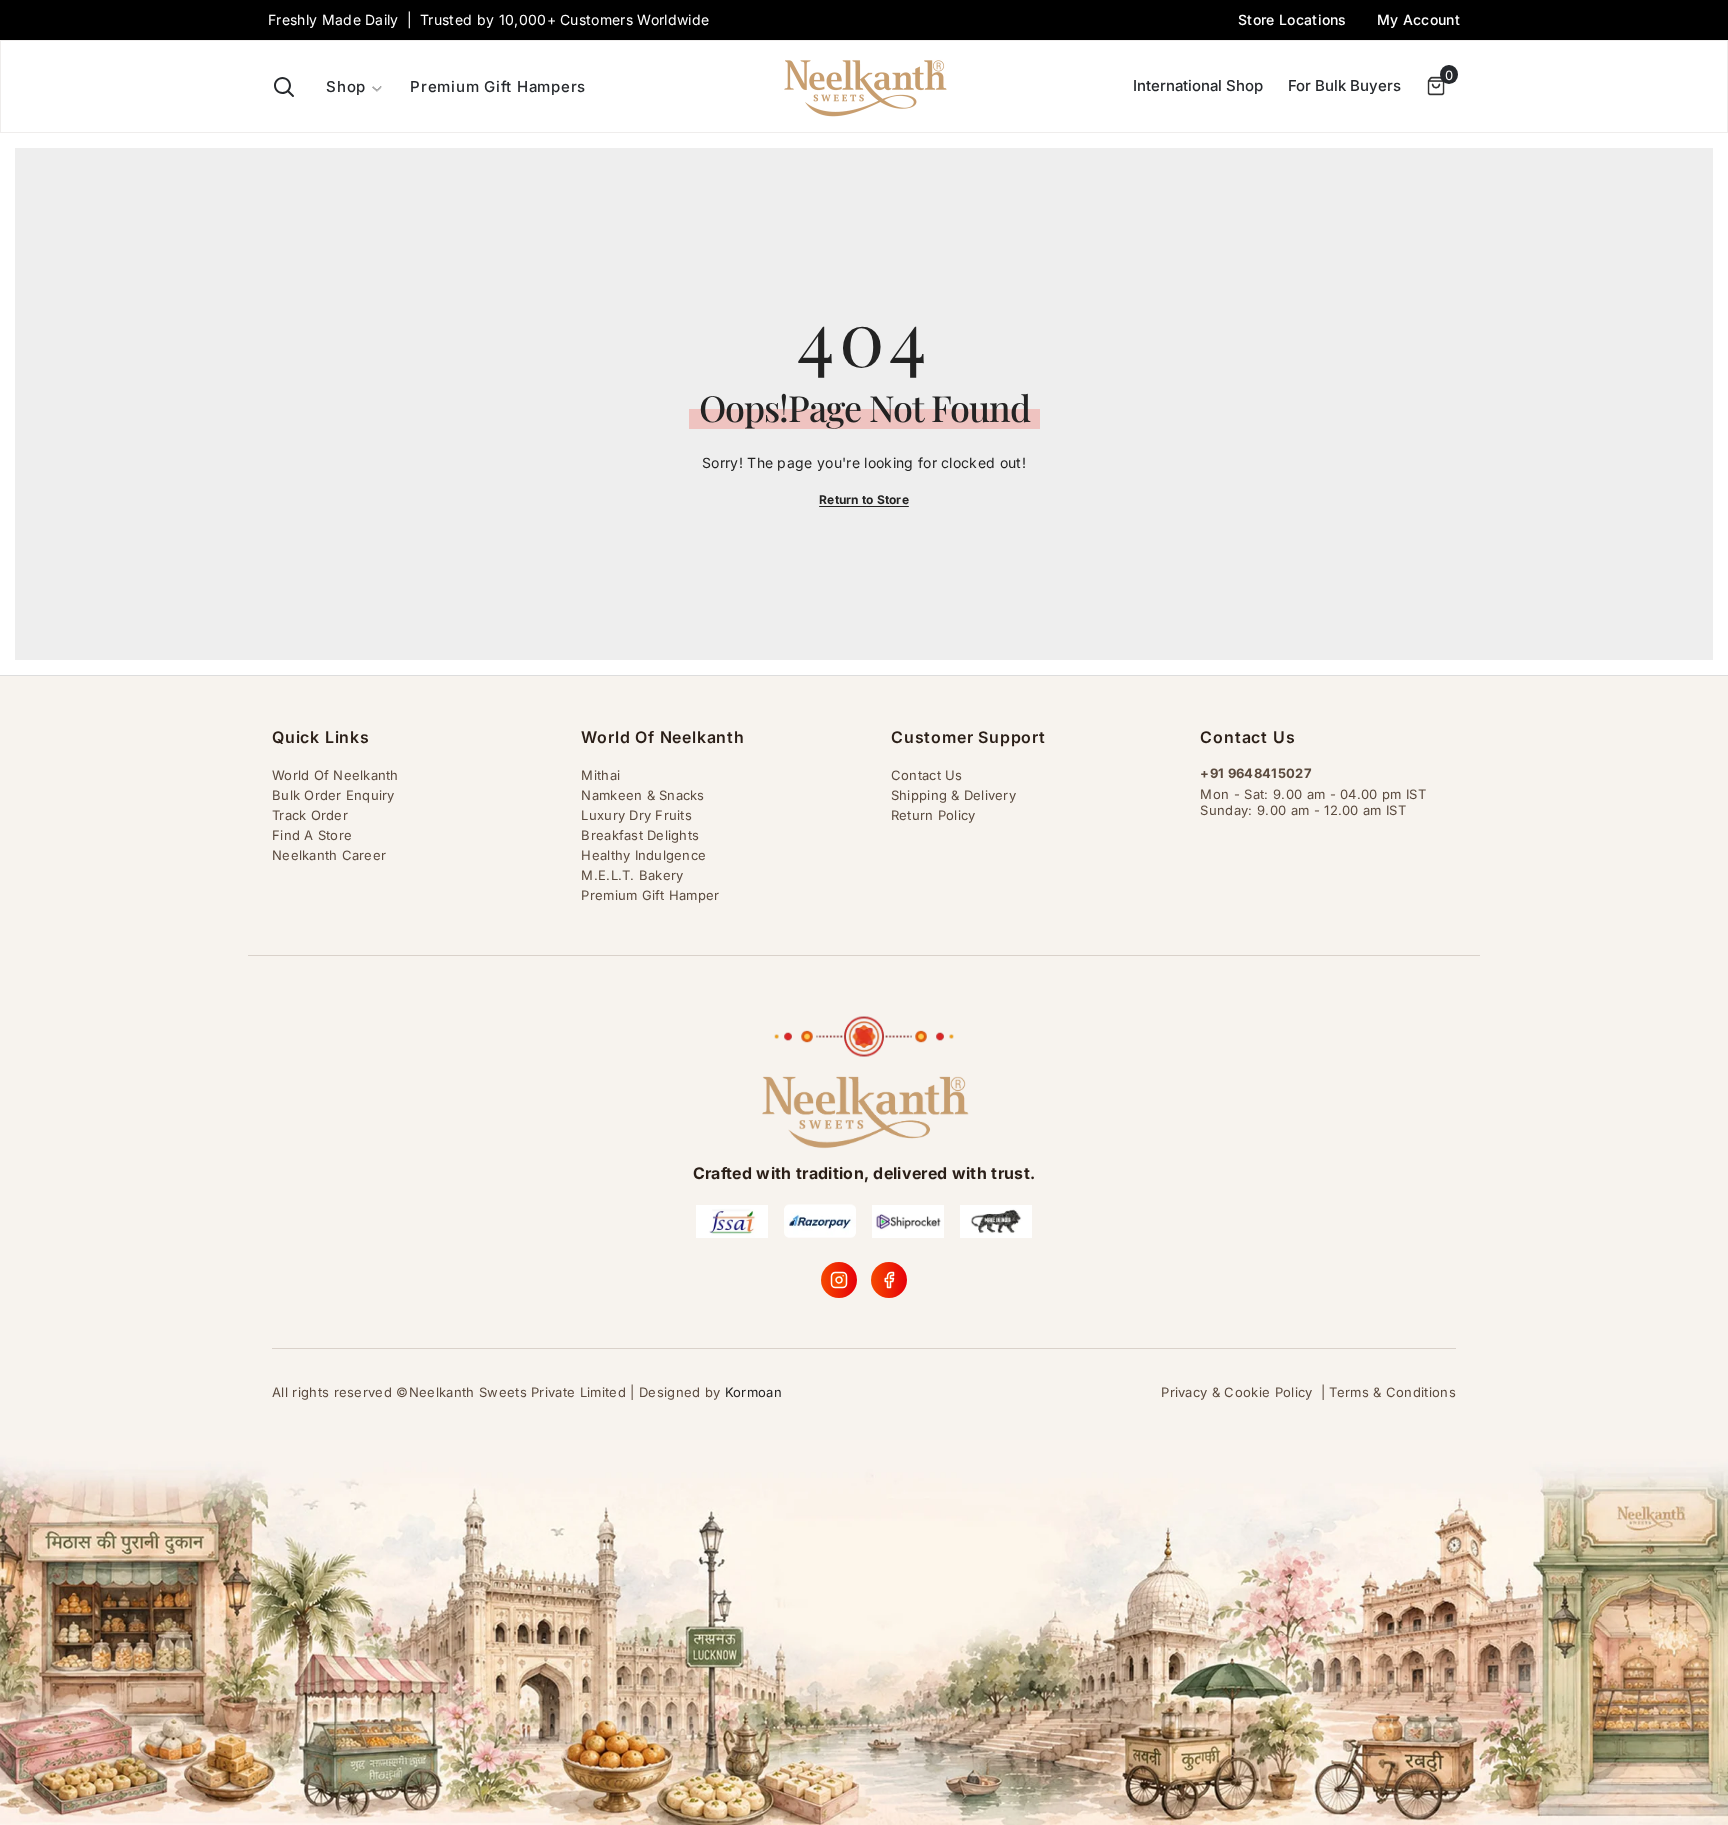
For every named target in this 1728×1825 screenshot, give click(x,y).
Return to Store (864, 499)
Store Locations (1292, 20)
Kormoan (753, 1392)
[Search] (284, 87)
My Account (1418, 20)
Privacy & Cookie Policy (1236, 1392)
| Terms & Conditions (1388, 1392)
